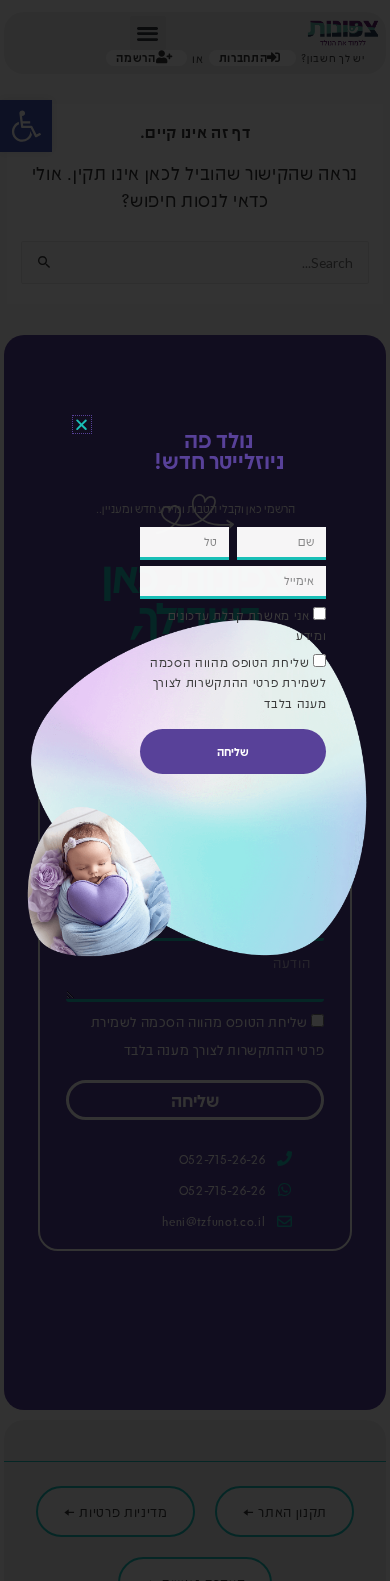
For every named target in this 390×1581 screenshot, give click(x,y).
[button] (82, 424)
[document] (195, 790)
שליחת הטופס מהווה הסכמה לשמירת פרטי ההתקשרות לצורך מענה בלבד (238, 682)
